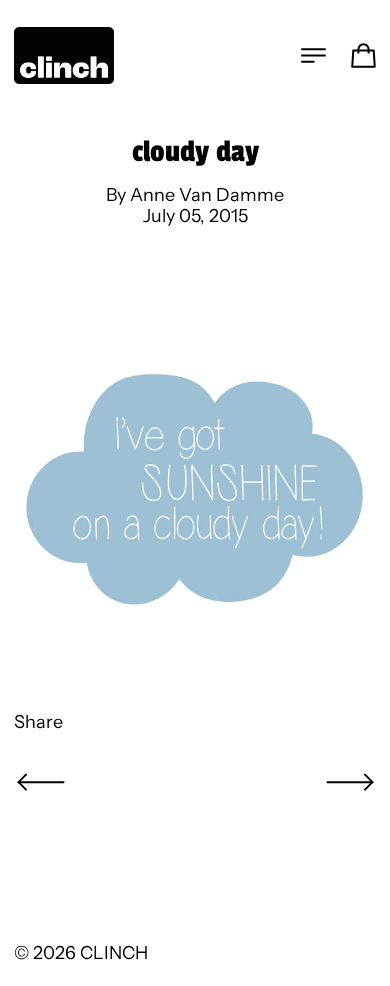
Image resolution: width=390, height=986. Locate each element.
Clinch (114, 953)
